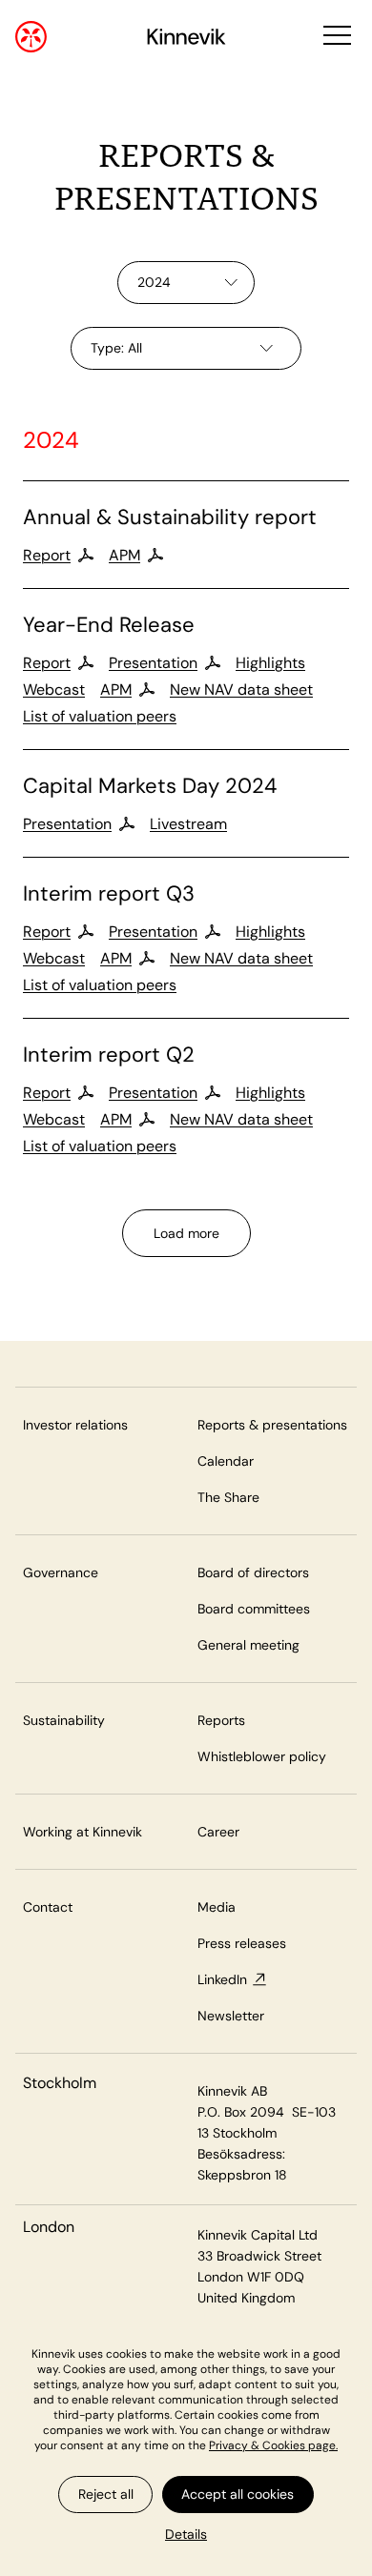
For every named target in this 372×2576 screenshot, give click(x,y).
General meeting (248, 1645)
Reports (221, 1720)
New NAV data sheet (241, 690)
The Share (228, 1497)
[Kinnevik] (186, 40)
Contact (48, 1907)
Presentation (153, 663)
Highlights (270, 663)
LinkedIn (222, 1979)
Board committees (254, 1609)
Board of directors (253, 1572)
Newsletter (231, 2016)
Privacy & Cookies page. (273, 2445)
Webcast (54, 690)
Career (218, 1832)
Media (217, 1907)
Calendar (226, 1461)
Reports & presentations (272, 1425)
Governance (61, 1572)
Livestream (188, 824)
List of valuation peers (100, 717)
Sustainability (64, 1720)
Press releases (242, 1943)
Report (47, 556)
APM (124, 556)
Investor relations (75, 1425)
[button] (335, 37)
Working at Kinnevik (83, 1832)
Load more (186, 1233)
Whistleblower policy (262, 1756)
